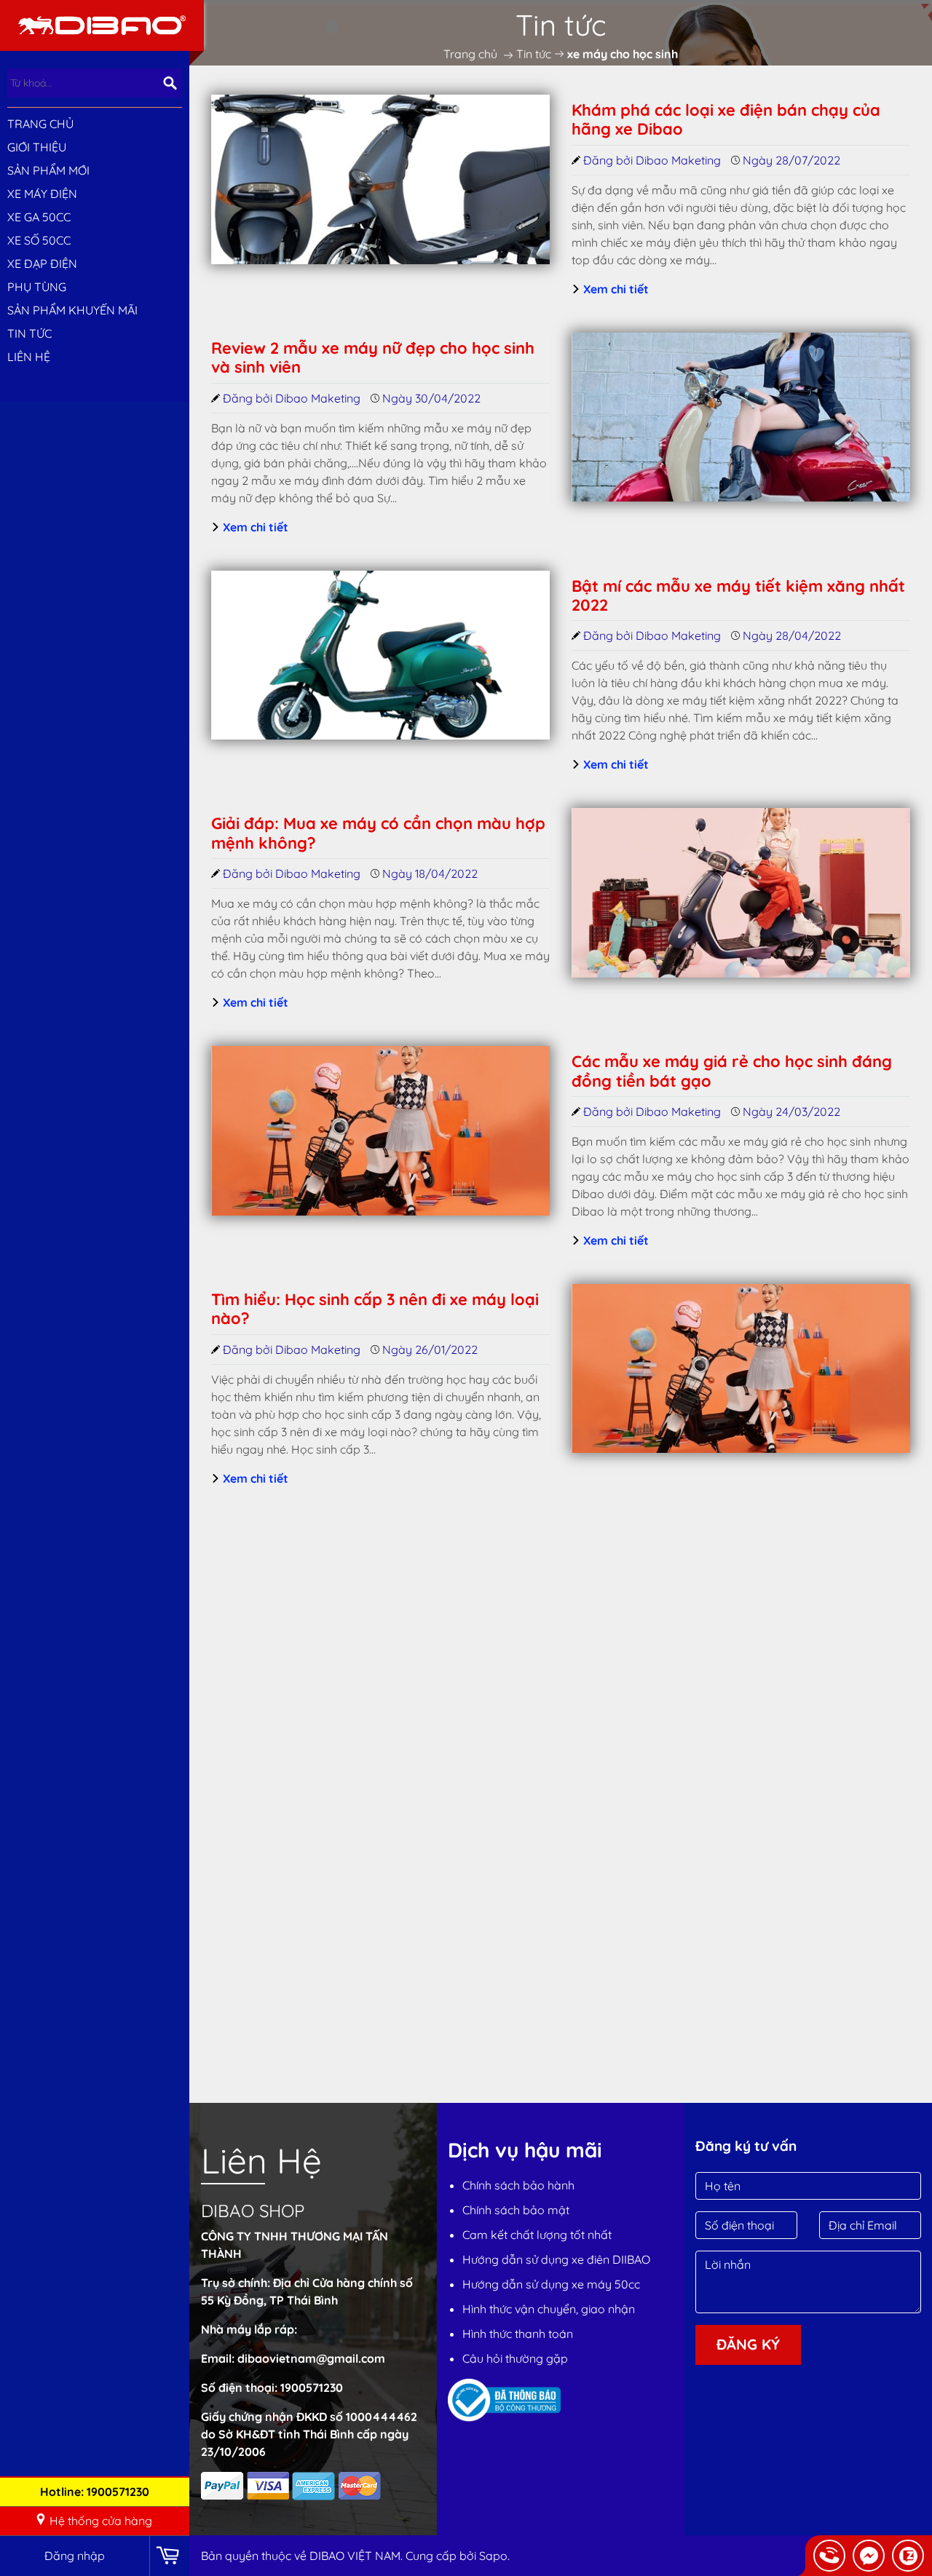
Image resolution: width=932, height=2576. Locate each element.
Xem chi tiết (615, 289)
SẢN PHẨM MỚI (48, 170)
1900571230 (312, 2387)
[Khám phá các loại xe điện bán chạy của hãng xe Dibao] (380, 179)
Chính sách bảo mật (516, 2210)
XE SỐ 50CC (39, 240)
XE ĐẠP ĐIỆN (42, 263)
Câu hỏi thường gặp (515, 2358)
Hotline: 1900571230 (95, 2492)
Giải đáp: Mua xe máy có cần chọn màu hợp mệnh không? (378, 833)
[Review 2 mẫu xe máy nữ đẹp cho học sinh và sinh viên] (741, 417)
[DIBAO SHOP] (102, 24)
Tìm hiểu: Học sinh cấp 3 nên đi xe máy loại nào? (375, 1309)
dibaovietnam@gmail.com (311, 2358)
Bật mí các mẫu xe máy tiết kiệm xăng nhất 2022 (738, 595)
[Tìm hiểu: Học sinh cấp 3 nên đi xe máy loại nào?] (741, 1369)
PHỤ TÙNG (37, 287)
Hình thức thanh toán (518, 2334)
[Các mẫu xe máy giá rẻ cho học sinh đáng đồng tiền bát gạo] (380, 1131)
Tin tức (29, 333)
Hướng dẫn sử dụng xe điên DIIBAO (556, 2259)
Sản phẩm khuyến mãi (72, 310)
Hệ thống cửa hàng (101, 2521)
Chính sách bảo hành (518, 2185)
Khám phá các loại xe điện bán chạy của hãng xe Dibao (726, 119)
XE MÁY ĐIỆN (42, 194)
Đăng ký (748, 2344)
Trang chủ (40, 124)
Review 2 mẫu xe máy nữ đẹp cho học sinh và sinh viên (373, 357)
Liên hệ (29, 357)
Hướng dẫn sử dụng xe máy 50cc (551, 2284)
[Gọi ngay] (829, 2556)
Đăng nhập (75, 2556)
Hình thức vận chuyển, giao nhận (549, 2309)
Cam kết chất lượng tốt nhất (537, 2235)
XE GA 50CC (39, 217)
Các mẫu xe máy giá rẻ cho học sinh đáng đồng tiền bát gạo (732, 1071)
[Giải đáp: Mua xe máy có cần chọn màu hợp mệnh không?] (741, 893)
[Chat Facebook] (869, 2556)
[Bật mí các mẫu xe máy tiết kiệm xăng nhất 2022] (380, 655)
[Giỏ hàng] (169, 2556)
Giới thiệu (37, 147)
